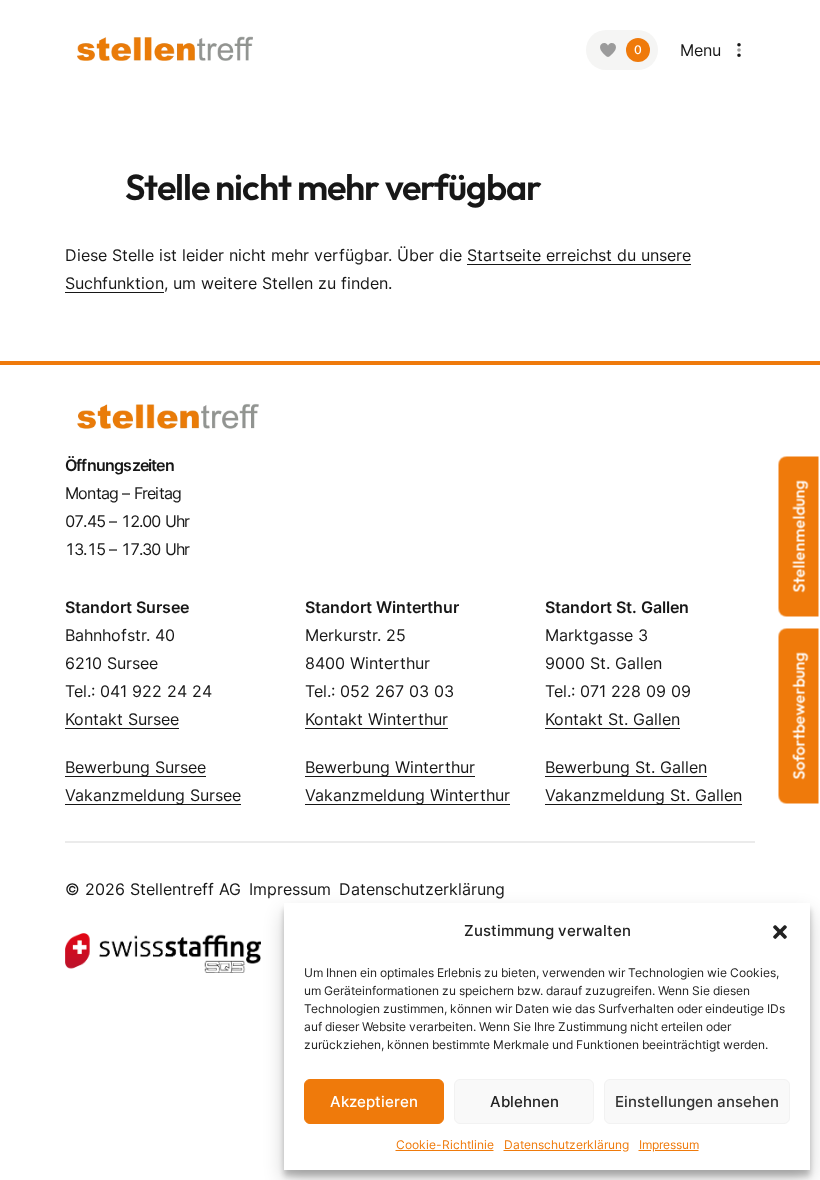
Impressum (669, 1144)
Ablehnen (524, 1101)
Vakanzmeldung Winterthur (407, 795)
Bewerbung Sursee (135, 767)
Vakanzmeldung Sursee (153, 795)
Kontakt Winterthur (376, 719)
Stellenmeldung (799, 537)
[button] (780, 931)
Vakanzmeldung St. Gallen (643, 795)
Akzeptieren (374, 1101)
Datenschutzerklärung (566, 1144)
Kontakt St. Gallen (612, 719)
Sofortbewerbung (799, 716)
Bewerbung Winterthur (390, 767)
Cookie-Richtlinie (445, 1144)
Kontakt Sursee (122, 719)
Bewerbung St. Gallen (626, 767)
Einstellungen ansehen (697, 1101)
